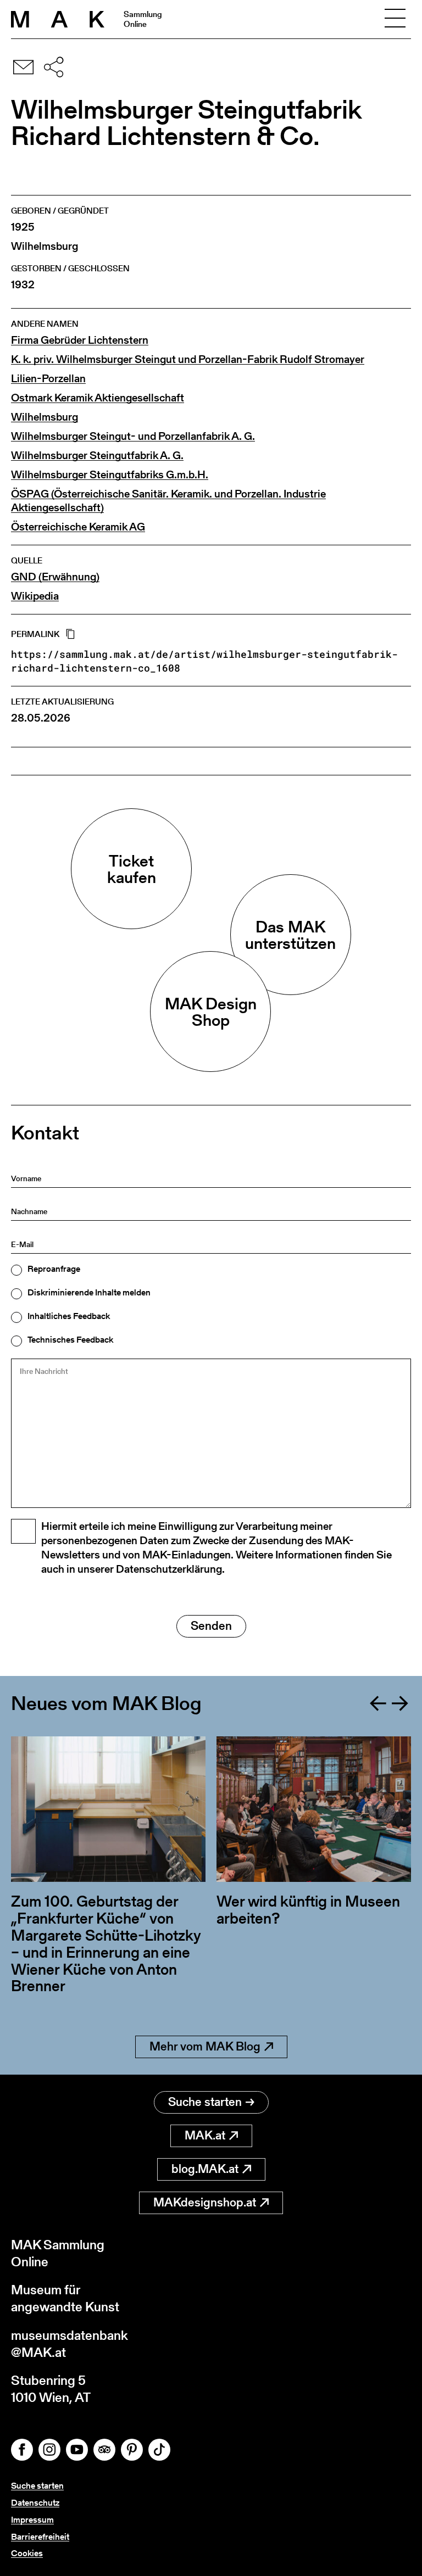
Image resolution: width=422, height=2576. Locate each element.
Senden (211, 1626)
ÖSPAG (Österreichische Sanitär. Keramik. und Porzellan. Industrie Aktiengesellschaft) (168, 501)
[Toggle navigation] (395, 19)
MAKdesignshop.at (205, 2202)
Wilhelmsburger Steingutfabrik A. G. (97, 456)
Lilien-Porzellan (48, 379)
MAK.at (205, 2135)
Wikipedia (35, 596)
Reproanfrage (54, 1269)
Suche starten (205, 2102)
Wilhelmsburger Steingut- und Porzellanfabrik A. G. (133, 436)
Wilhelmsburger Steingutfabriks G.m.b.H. (110, 475)
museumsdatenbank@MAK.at (70, 2344)
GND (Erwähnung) (55, 577)
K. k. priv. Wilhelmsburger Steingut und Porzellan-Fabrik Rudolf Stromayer (188, 359)
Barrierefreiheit (40, 2537)
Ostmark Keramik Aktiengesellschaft (98, 398)
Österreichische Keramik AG (78, 527)
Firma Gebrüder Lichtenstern (80, 340)
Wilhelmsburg (45, 417)
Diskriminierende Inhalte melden (89, 1293)
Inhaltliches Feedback (69, 1316)
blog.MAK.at (205, 2169)
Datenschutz (35, 2503)
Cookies (27, 2553)
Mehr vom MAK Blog (205, 2046)
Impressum (32, 2520)
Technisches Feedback (70, 1340)
